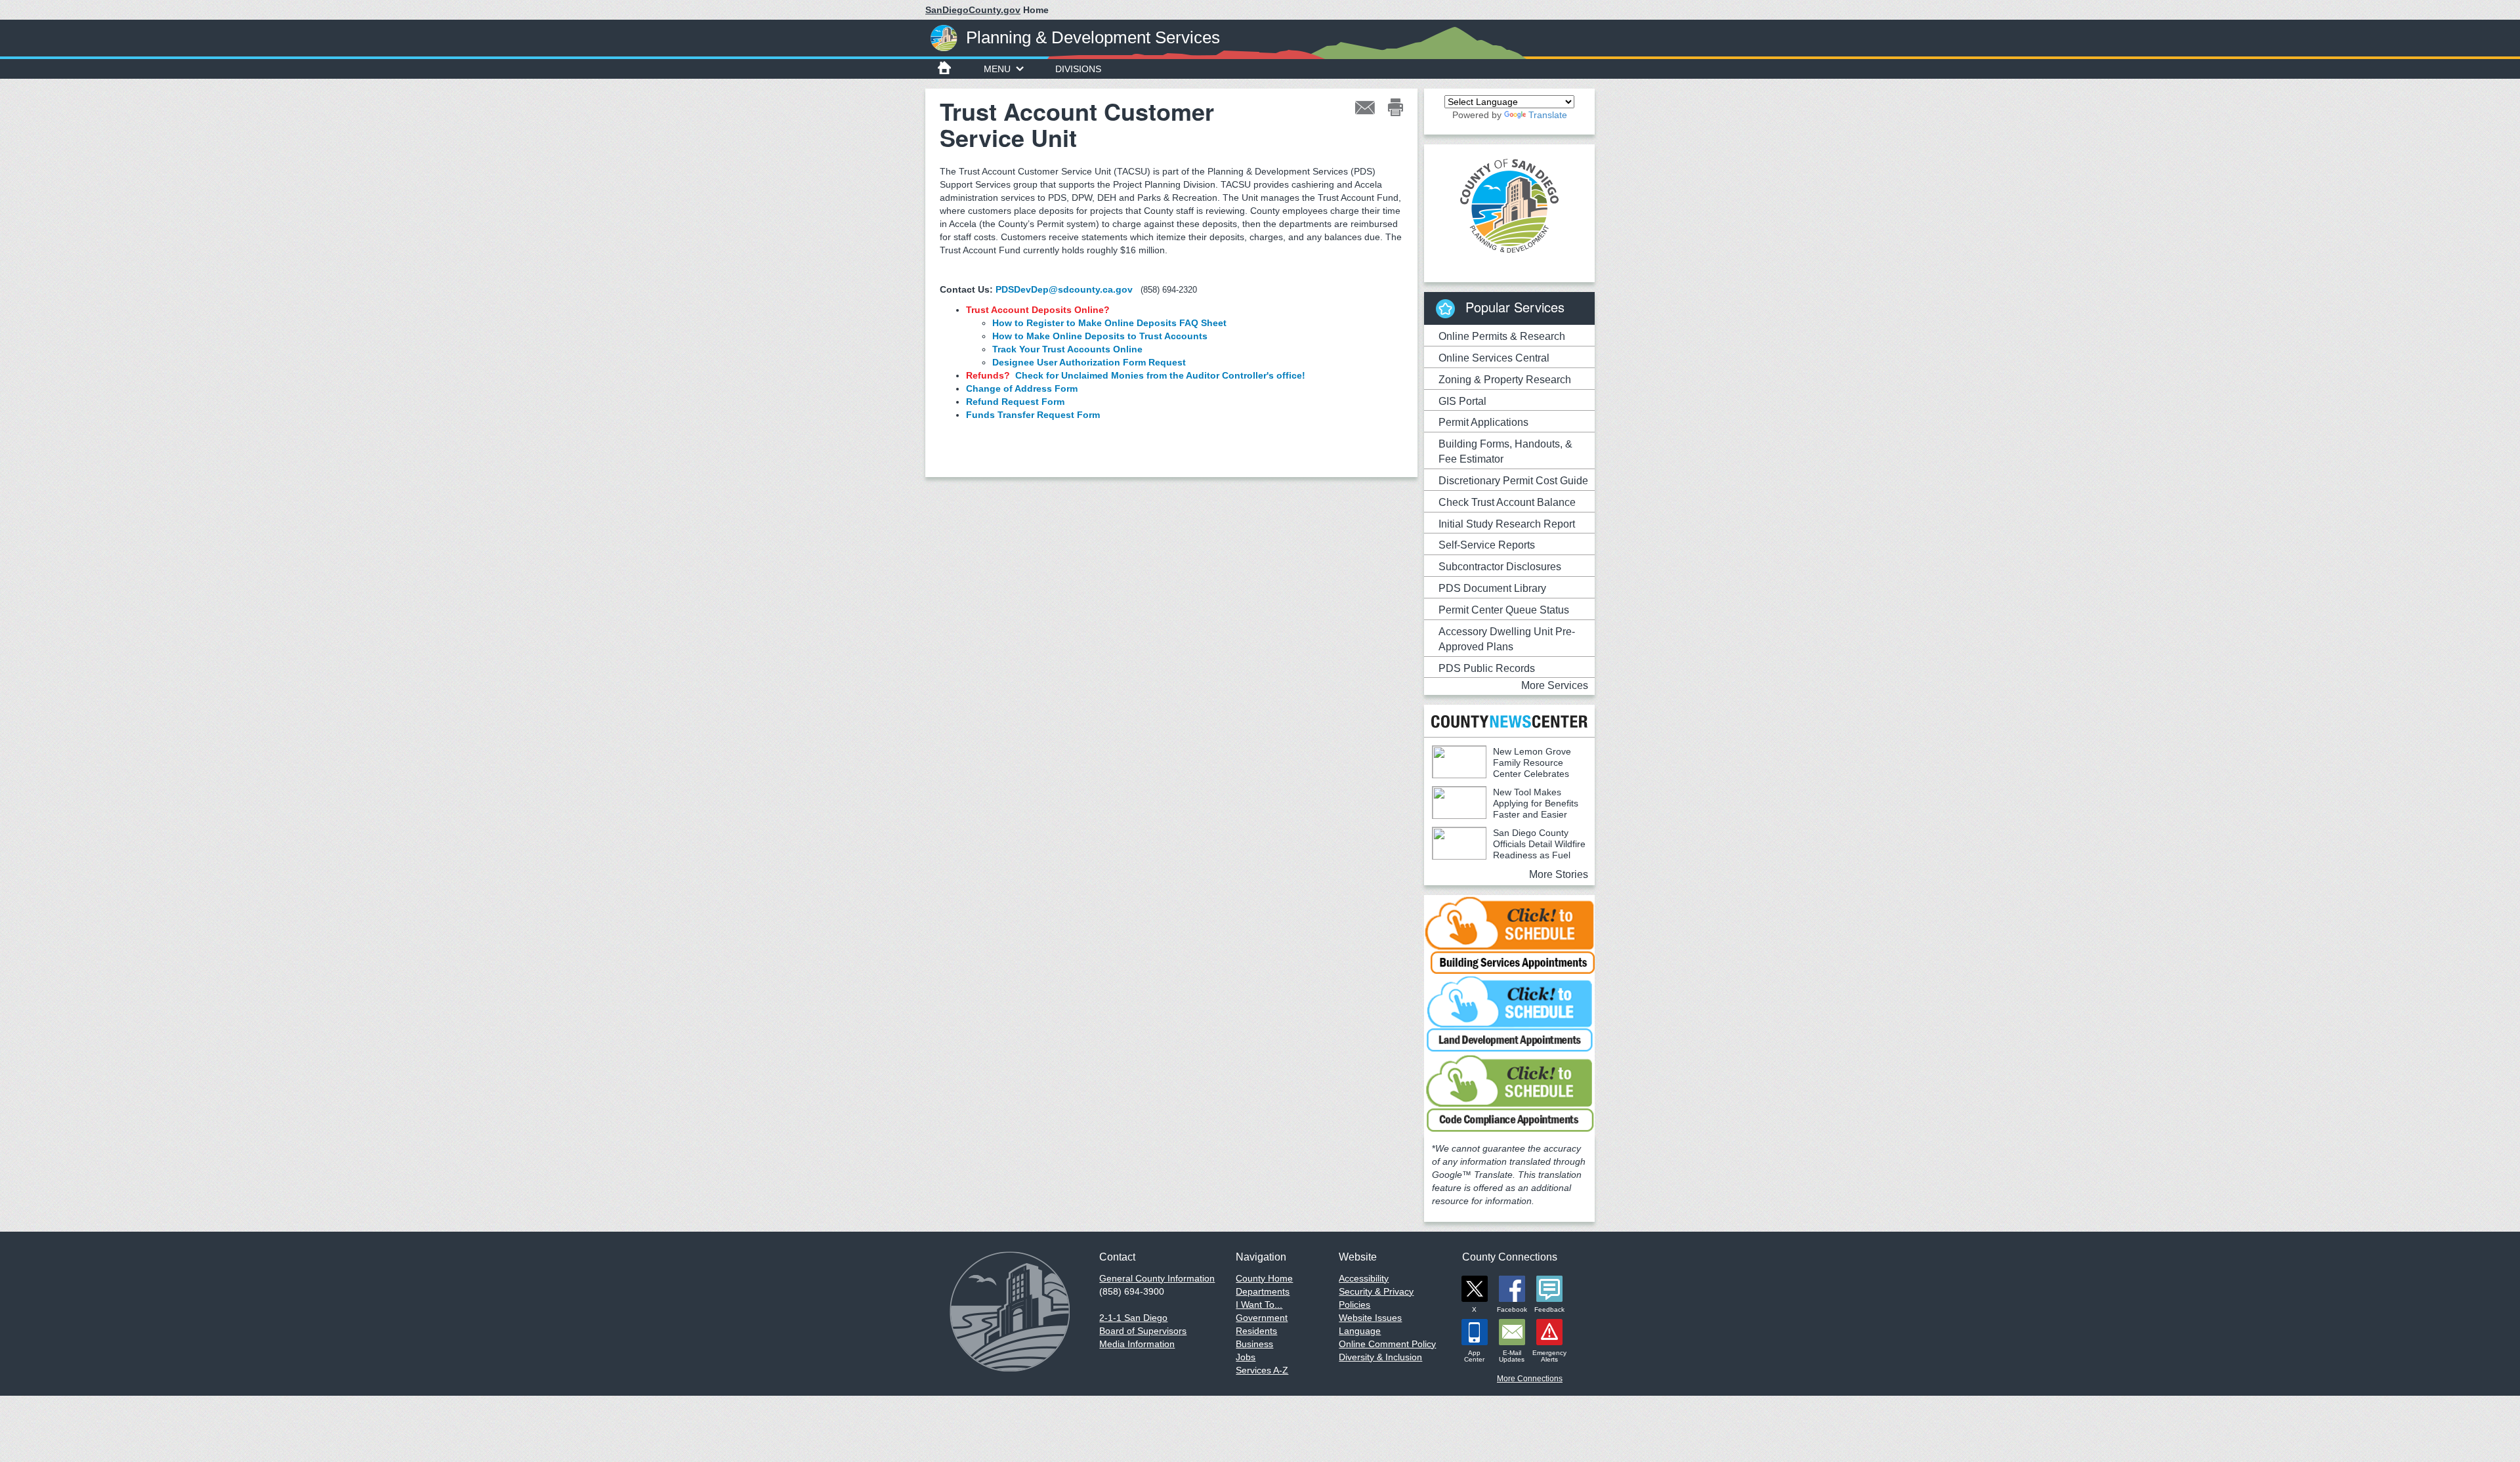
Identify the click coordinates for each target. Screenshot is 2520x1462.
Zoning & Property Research (1505, 380)
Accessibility (1364, 1278)
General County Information (1157, 1278)
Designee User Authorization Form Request (1089, 362)
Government (1262, 1318)
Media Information (1137, 1344)
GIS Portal (1462, 401)
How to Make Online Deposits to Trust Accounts (1100, 336)
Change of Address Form (1022, 388)
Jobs (1246, 1357)
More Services (1555, 685)
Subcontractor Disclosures (1500, 567)
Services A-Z (1262, 1370)
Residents (1256, 1331)
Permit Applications (1483, 422)
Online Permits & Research (1502, 336)
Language (1360, 1331)
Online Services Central (1494, 358)
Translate (1548, 115)
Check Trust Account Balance (1507, 502)
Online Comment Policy (1387, 1344)
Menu (997, 69)
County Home (1264, 1278)
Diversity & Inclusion (1380, 1357)
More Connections (1530, 1379)
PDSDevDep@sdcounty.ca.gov (1064, 289)
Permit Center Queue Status (1504, 610)
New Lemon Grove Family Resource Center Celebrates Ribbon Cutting (1501, 768)
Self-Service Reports (1487, 545)
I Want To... (1259, 1305)
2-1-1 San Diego (1133, 1318)
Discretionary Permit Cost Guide (1513, 481)
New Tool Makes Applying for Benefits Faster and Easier (1536, 803)
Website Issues (1370, 1318)
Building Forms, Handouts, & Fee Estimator (1505, 451)
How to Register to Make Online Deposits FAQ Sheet (1109, 323)
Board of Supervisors (1143, 1331)
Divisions (1078, 69)
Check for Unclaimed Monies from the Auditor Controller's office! (1160, 375)
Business (1254, 1344)
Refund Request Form (1015, 402)
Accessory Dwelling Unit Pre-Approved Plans (1507, 639)
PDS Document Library (1492, 588)
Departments (1263, 1291)
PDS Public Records (1487, 668)
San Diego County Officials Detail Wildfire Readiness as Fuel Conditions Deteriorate (1509, 849)
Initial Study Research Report (1507, 524)
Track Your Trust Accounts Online (1067, 349)
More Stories (1559, 874)
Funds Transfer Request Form (1033, 415)
